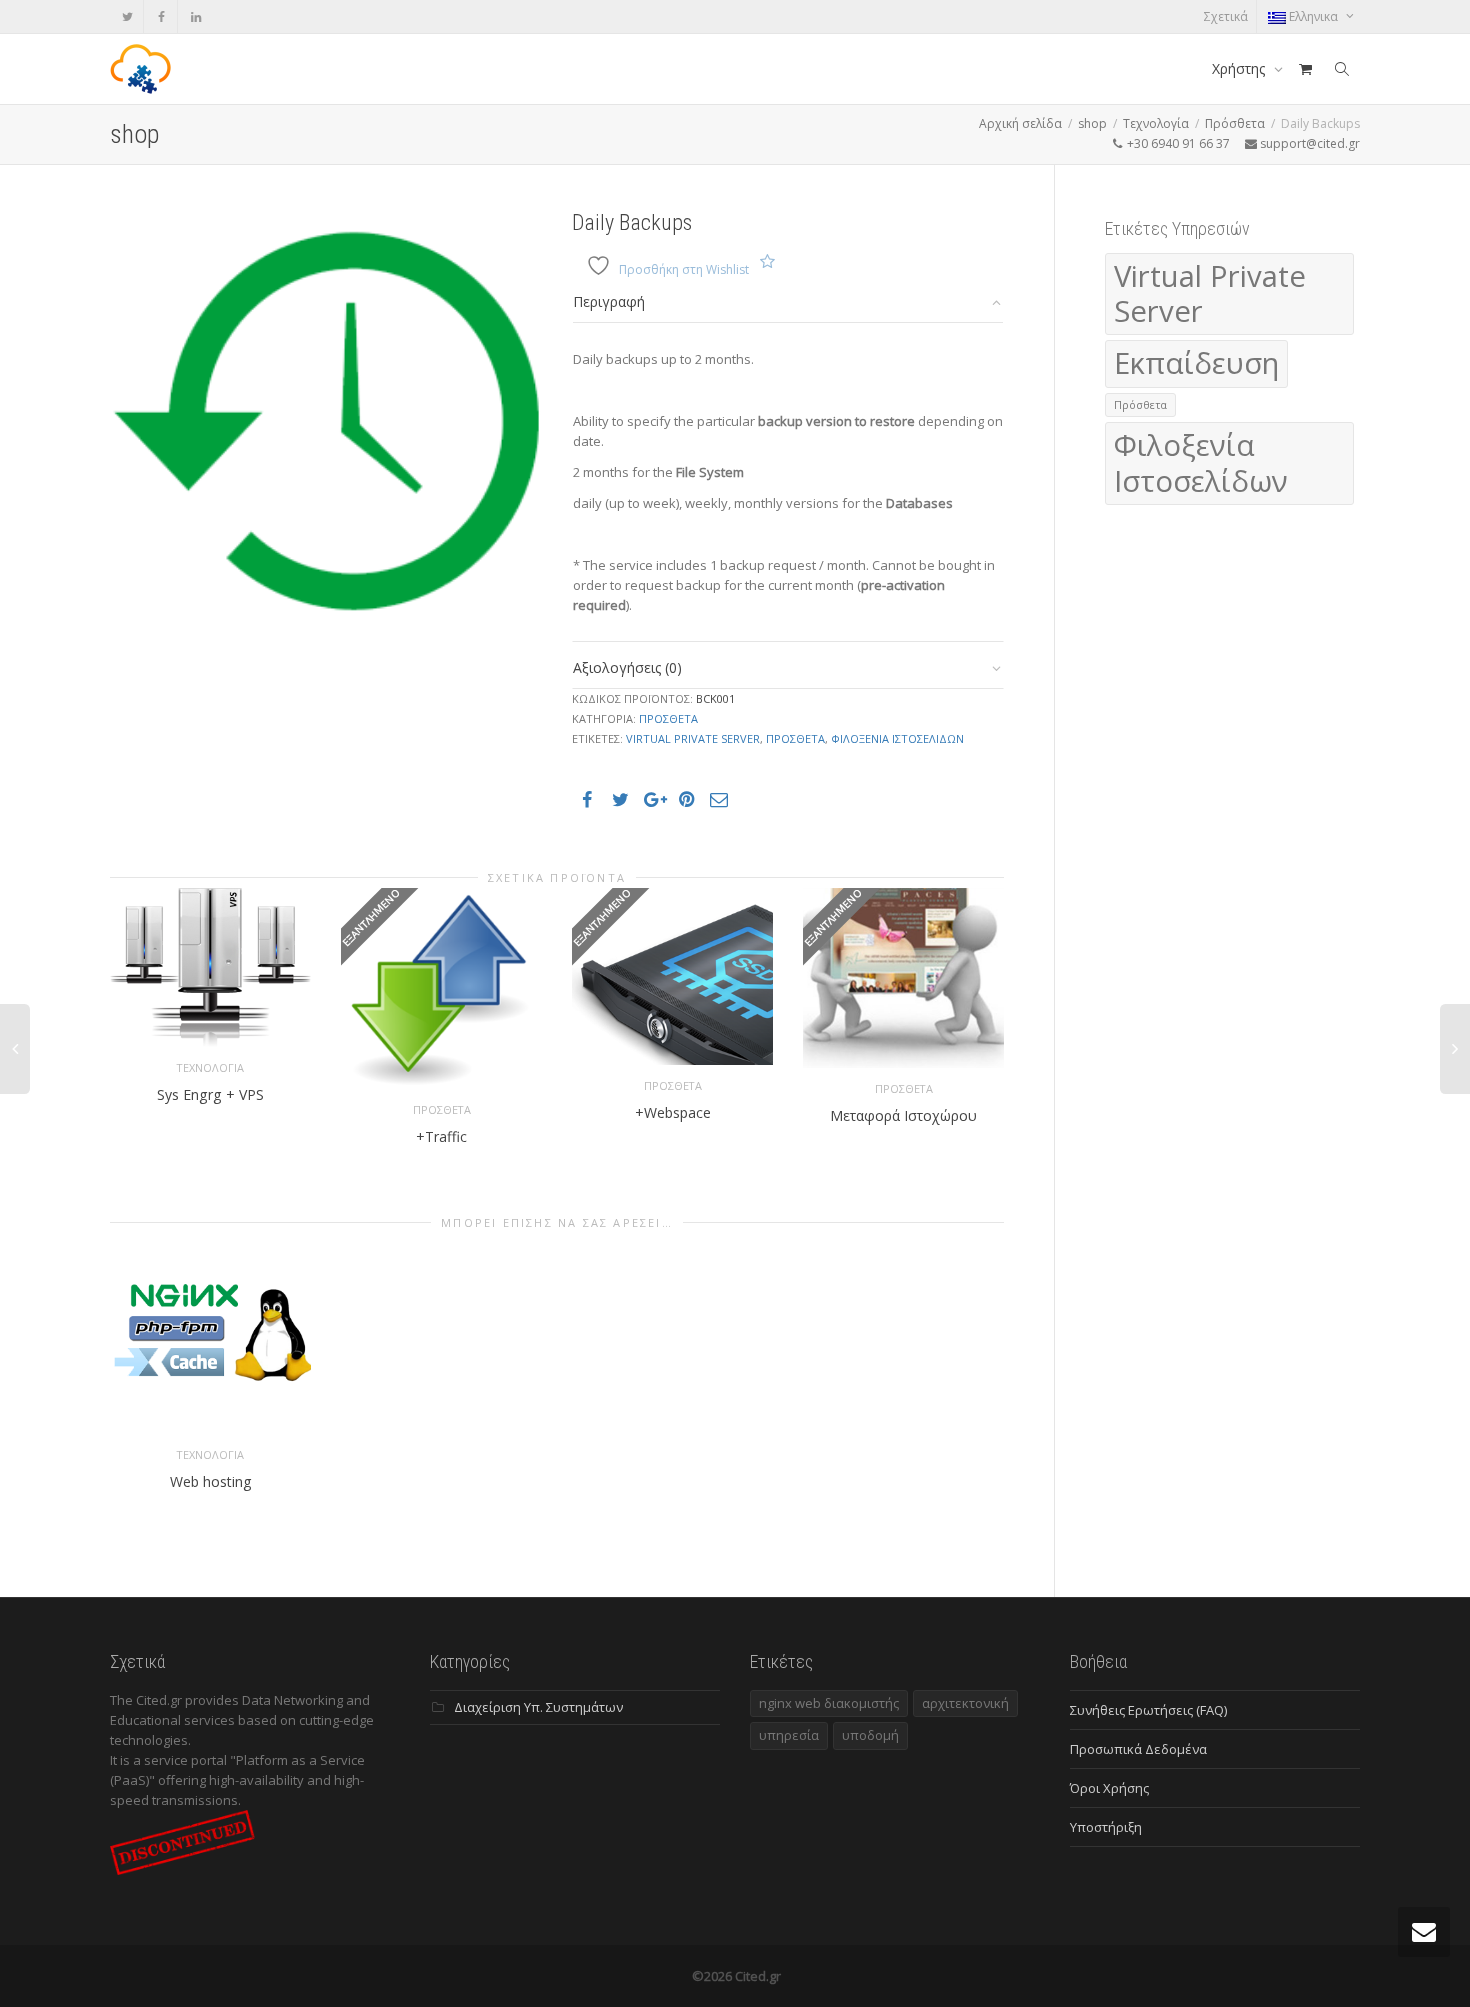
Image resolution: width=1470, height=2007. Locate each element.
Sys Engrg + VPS (210, 1094)
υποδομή (870, 1735)
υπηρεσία (789, 1735)
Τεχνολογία (1156, 123)
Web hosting (211, 1481)
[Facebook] (161, 16)
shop (1092, 123)
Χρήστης (1240, 68)
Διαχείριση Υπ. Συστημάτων (538, 1707)
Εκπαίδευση (1196, 363)
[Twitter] (127, 16)
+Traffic (441, 1136)
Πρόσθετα (1235, 123)
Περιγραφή (609, 301)
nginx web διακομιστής (829, 1703)
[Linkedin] (195, 16)
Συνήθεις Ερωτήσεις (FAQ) (1148, 1710)
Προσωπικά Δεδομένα (1138, 1749)
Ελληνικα (1313, 16)
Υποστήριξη (1106, 1827)
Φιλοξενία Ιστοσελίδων (897, 738)
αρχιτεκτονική (965, 1703)
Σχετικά (1226, 16)
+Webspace (673, 1112)
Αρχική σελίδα (1020, 123)
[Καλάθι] (1305, 69)
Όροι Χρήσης (1109, 1788)
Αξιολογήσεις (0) (627, 667)
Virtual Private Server (693, 738)
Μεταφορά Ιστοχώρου (903, 1115)
